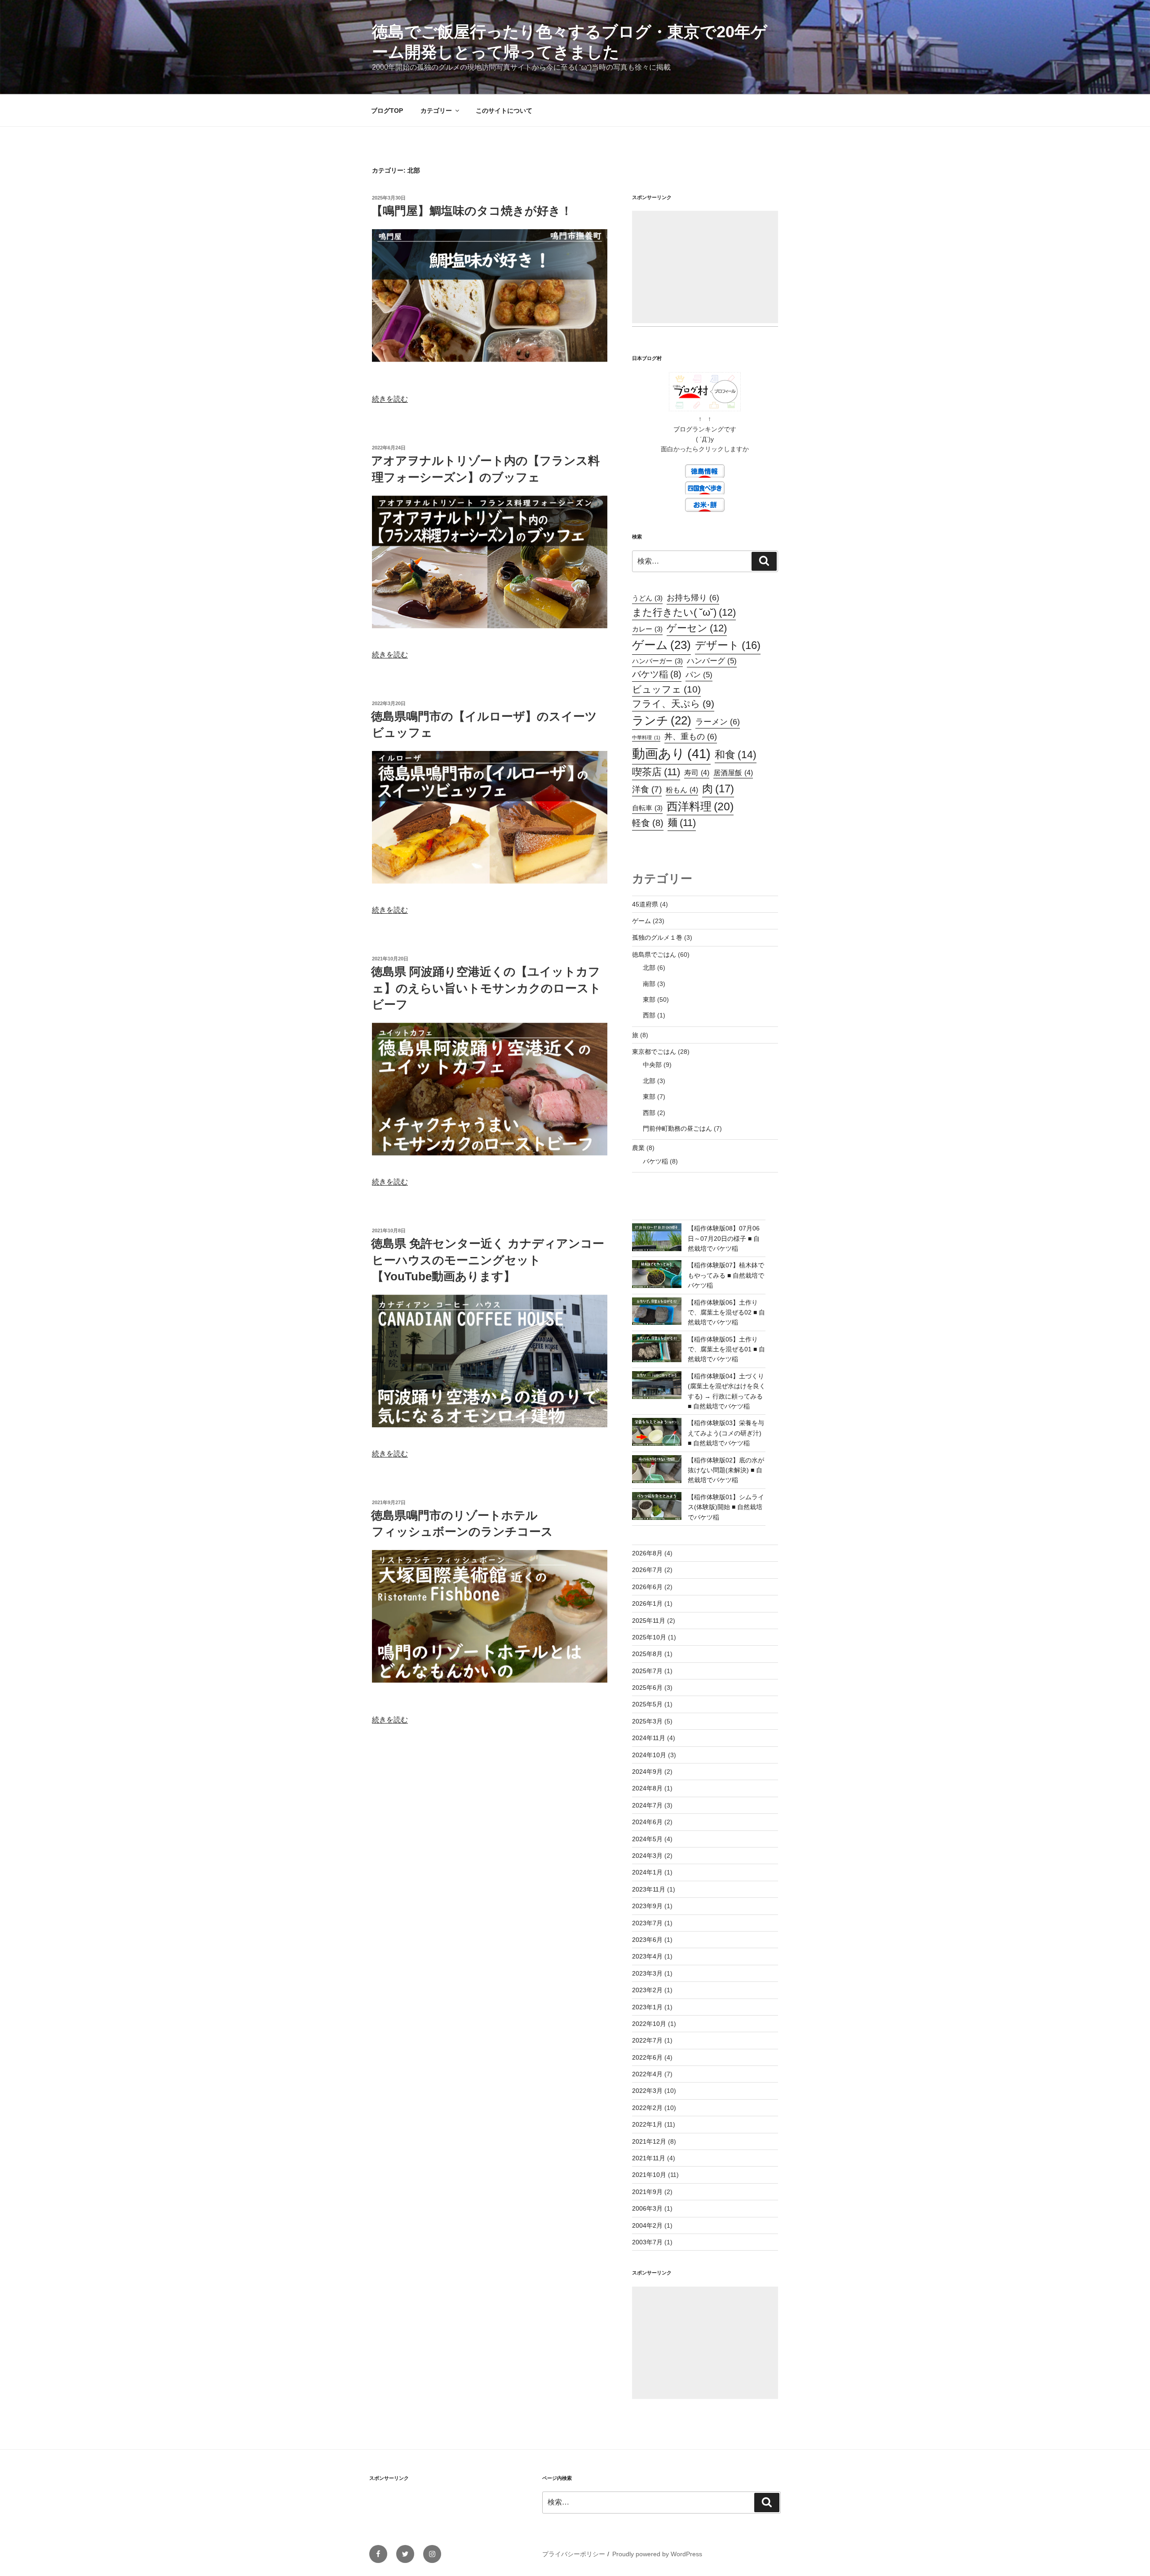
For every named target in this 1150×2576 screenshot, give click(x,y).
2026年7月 (647, 1570)
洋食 (647, 789)
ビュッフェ (666, 689)
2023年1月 (647, 2007)
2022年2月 (647, 2108)
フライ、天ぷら (673, 704)
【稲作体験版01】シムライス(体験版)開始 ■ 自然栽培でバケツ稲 (726, 1507)
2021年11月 (649, 2158)
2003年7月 (647, 2242)
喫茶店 (656, 772)
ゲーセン (697, 628)
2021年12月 (649, 2141)
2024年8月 (647, 1788)
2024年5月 (647, 1839)
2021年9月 (647, 2192)
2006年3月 (647, 2208)
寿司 (697, 773)
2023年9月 (647, 1906)
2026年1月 (647, 1603)
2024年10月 (649, 1755)
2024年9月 (647, 1772)
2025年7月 (647, 1671)
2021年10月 (649, 2175)
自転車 (647, 808)
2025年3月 (647, 1721)
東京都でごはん (654, 1052)
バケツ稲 (657, 674)
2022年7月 (647, 2040)
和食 (736, 755)
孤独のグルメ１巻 (657, 937)
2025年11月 (649, 1621)
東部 (649, 999)
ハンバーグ (712, 661)
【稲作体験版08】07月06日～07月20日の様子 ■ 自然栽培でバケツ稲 (724, 1238)
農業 (638, 1148)
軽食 (648, 823)
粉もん (682, 790)
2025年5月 (647, 1704)
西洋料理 (700, 806)
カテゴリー (436, 111)
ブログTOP (387, 111)
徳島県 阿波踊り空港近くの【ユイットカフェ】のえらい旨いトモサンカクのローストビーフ (486, 988)
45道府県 (645, 904)
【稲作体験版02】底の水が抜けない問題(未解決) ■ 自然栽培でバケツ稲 (726, 1470)
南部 (649, 984)
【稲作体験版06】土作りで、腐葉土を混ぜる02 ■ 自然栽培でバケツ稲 (726, 1312)
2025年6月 (647, 1688)
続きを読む (390, 399)
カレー (647, 629)
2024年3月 (647, 1856)
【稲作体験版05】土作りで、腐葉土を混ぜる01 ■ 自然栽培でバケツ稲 (726, 1349)
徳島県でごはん (654, 955)
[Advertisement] (705, 267)
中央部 (652, 1065)
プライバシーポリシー (574, 2554)
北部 (649, 968)
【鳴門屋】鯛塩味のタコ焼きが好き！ (472, 211)
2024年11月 (649, 1738)
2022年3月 (647, 2091)
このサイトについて (504, 111)
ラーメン (718, 722)
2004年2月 (647, 2225)
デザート (728, 645)
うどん (647, 598)
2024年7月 (647, 1805)
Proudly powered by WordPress (657, 2554)
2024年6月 (647, 1822)
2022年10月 (649, 2024)
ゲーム (661, 645)
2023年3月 (647, 1973)
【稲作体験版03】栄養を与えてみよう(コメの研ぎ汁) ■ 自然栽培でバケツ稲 (726, 1433)
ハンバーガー (657, 661)
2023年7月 (647, 1923)
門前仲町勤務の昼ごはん (677, 1128)
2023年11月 (649, 1889)
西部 (649, 1015)
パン (699, 675)
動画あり (671, 753)
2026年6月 (647, 1587)
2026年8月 (647, 1553)
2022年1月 (647, 2124)
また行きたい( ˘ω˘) (684, 612)
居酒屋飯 (733, 773)
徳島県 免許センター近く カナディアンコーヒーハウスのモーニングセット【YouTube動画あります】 (488, 1260)
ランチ (662, 720)
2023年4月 (647, 1956)
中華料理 (646, 737)
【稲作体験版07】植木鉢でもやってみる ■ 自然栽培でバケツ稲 (726, 1275)
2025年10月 (649, 1637)
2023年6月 (647, 1940)
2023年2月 (647, 1990)
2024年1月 (647, 1872)
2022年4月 (647, 2074)
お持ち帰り (693, 597)
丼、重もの (691, 736)
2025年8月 (647, 1654)
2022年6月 (647, 2057)
